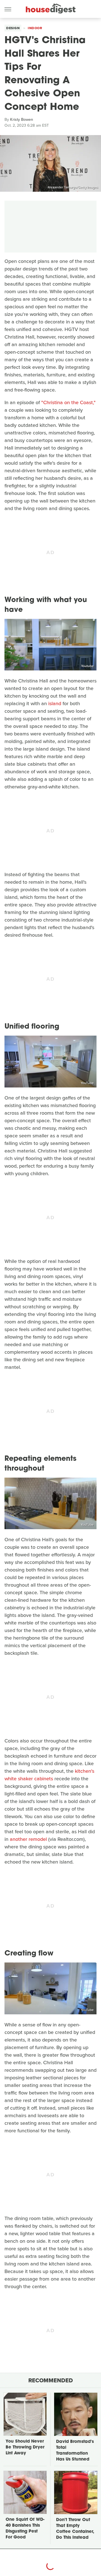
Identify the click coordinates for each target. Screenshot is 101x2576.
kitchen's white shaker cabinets (49, 1775)
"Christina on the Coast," (68, 402)
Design (13, 28)
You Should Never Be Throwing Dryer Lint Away (25, 2447)
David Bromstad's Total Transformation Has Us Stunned (75, 2451)
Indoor (35, 28)
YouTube (87, 1083)
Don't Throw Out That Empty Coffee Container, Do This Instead (75, 2529)
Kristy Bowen (22, 120)
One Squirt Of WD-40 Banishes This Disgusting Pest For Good (25, 2529)
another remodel (28, 1839)
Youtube (87, 666)
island (55, 703)
